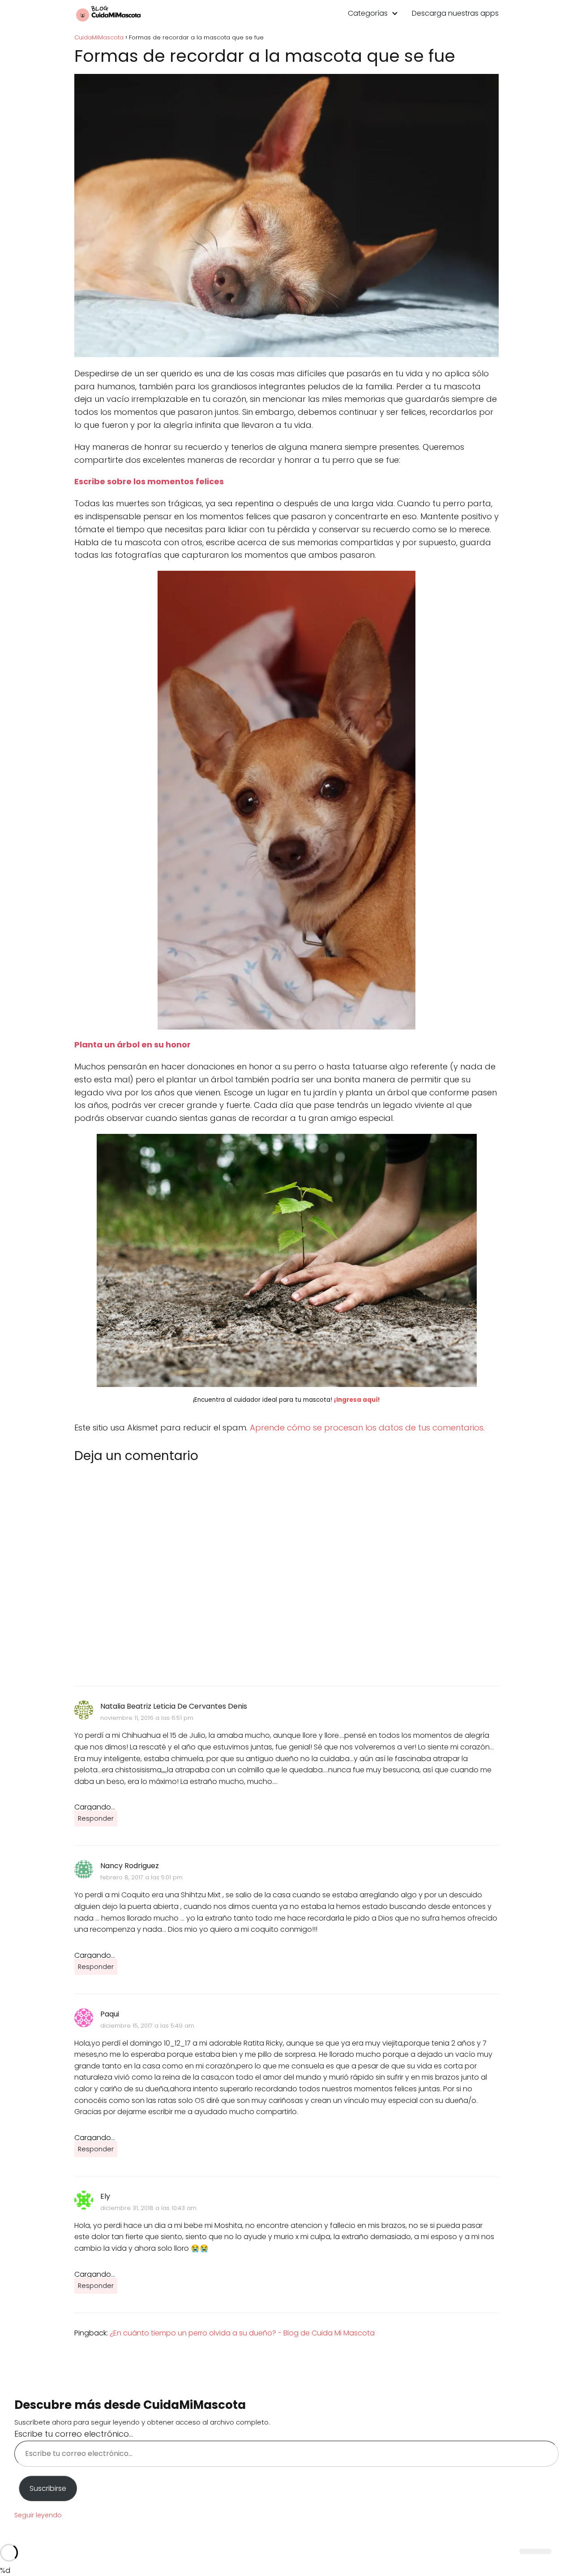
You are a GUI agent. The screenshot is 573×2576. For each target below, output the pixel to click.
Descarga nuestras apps (455, 13)
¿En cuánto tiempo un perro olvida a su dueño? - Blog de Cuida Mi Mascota (242, 2333)
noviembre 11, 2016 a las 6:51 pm (147, 1718)
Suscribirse (48, 2488)
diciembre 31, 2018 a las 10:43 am (148, 2208)
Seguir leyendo (38, 2515)
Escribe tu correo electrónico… (74, 2434)
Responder (96, 1818)
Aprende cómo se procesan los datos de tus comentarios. (367, 1428)
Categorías (368, 13)
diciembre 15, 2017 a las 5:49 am (147, 2026)
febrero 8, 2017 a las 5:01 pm (141, 1877)
